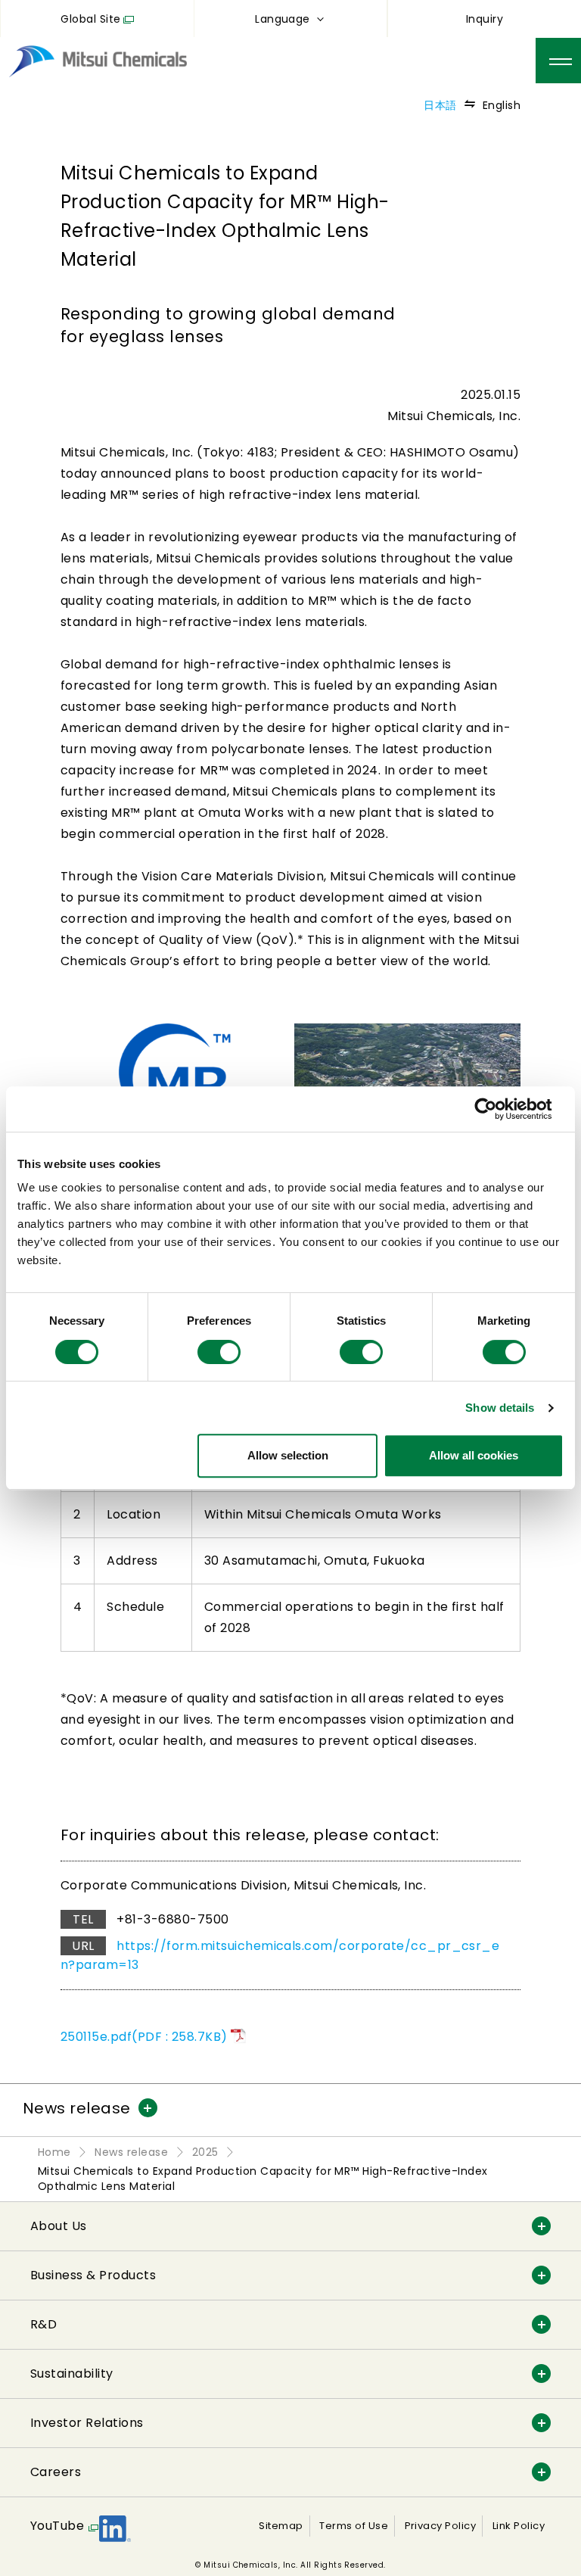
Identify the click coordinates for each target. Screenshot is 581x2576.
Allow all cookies (474, 1455)
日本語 (440, 105)
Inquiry (485, 19)
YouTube (57, 2526)
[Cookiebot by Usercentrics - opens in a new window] (497, 1109)
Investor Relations (87, 2423)
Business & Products (93, 2275)
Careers (56, 2472)
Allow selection (288, 1455)
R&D (43, 2324)
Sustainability (72, 2374)
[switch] (219, 1352)
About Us (59, 2226)
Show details (500, 1408)
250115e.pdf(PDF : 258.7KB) (144, 2037)
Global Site (90, 19)
